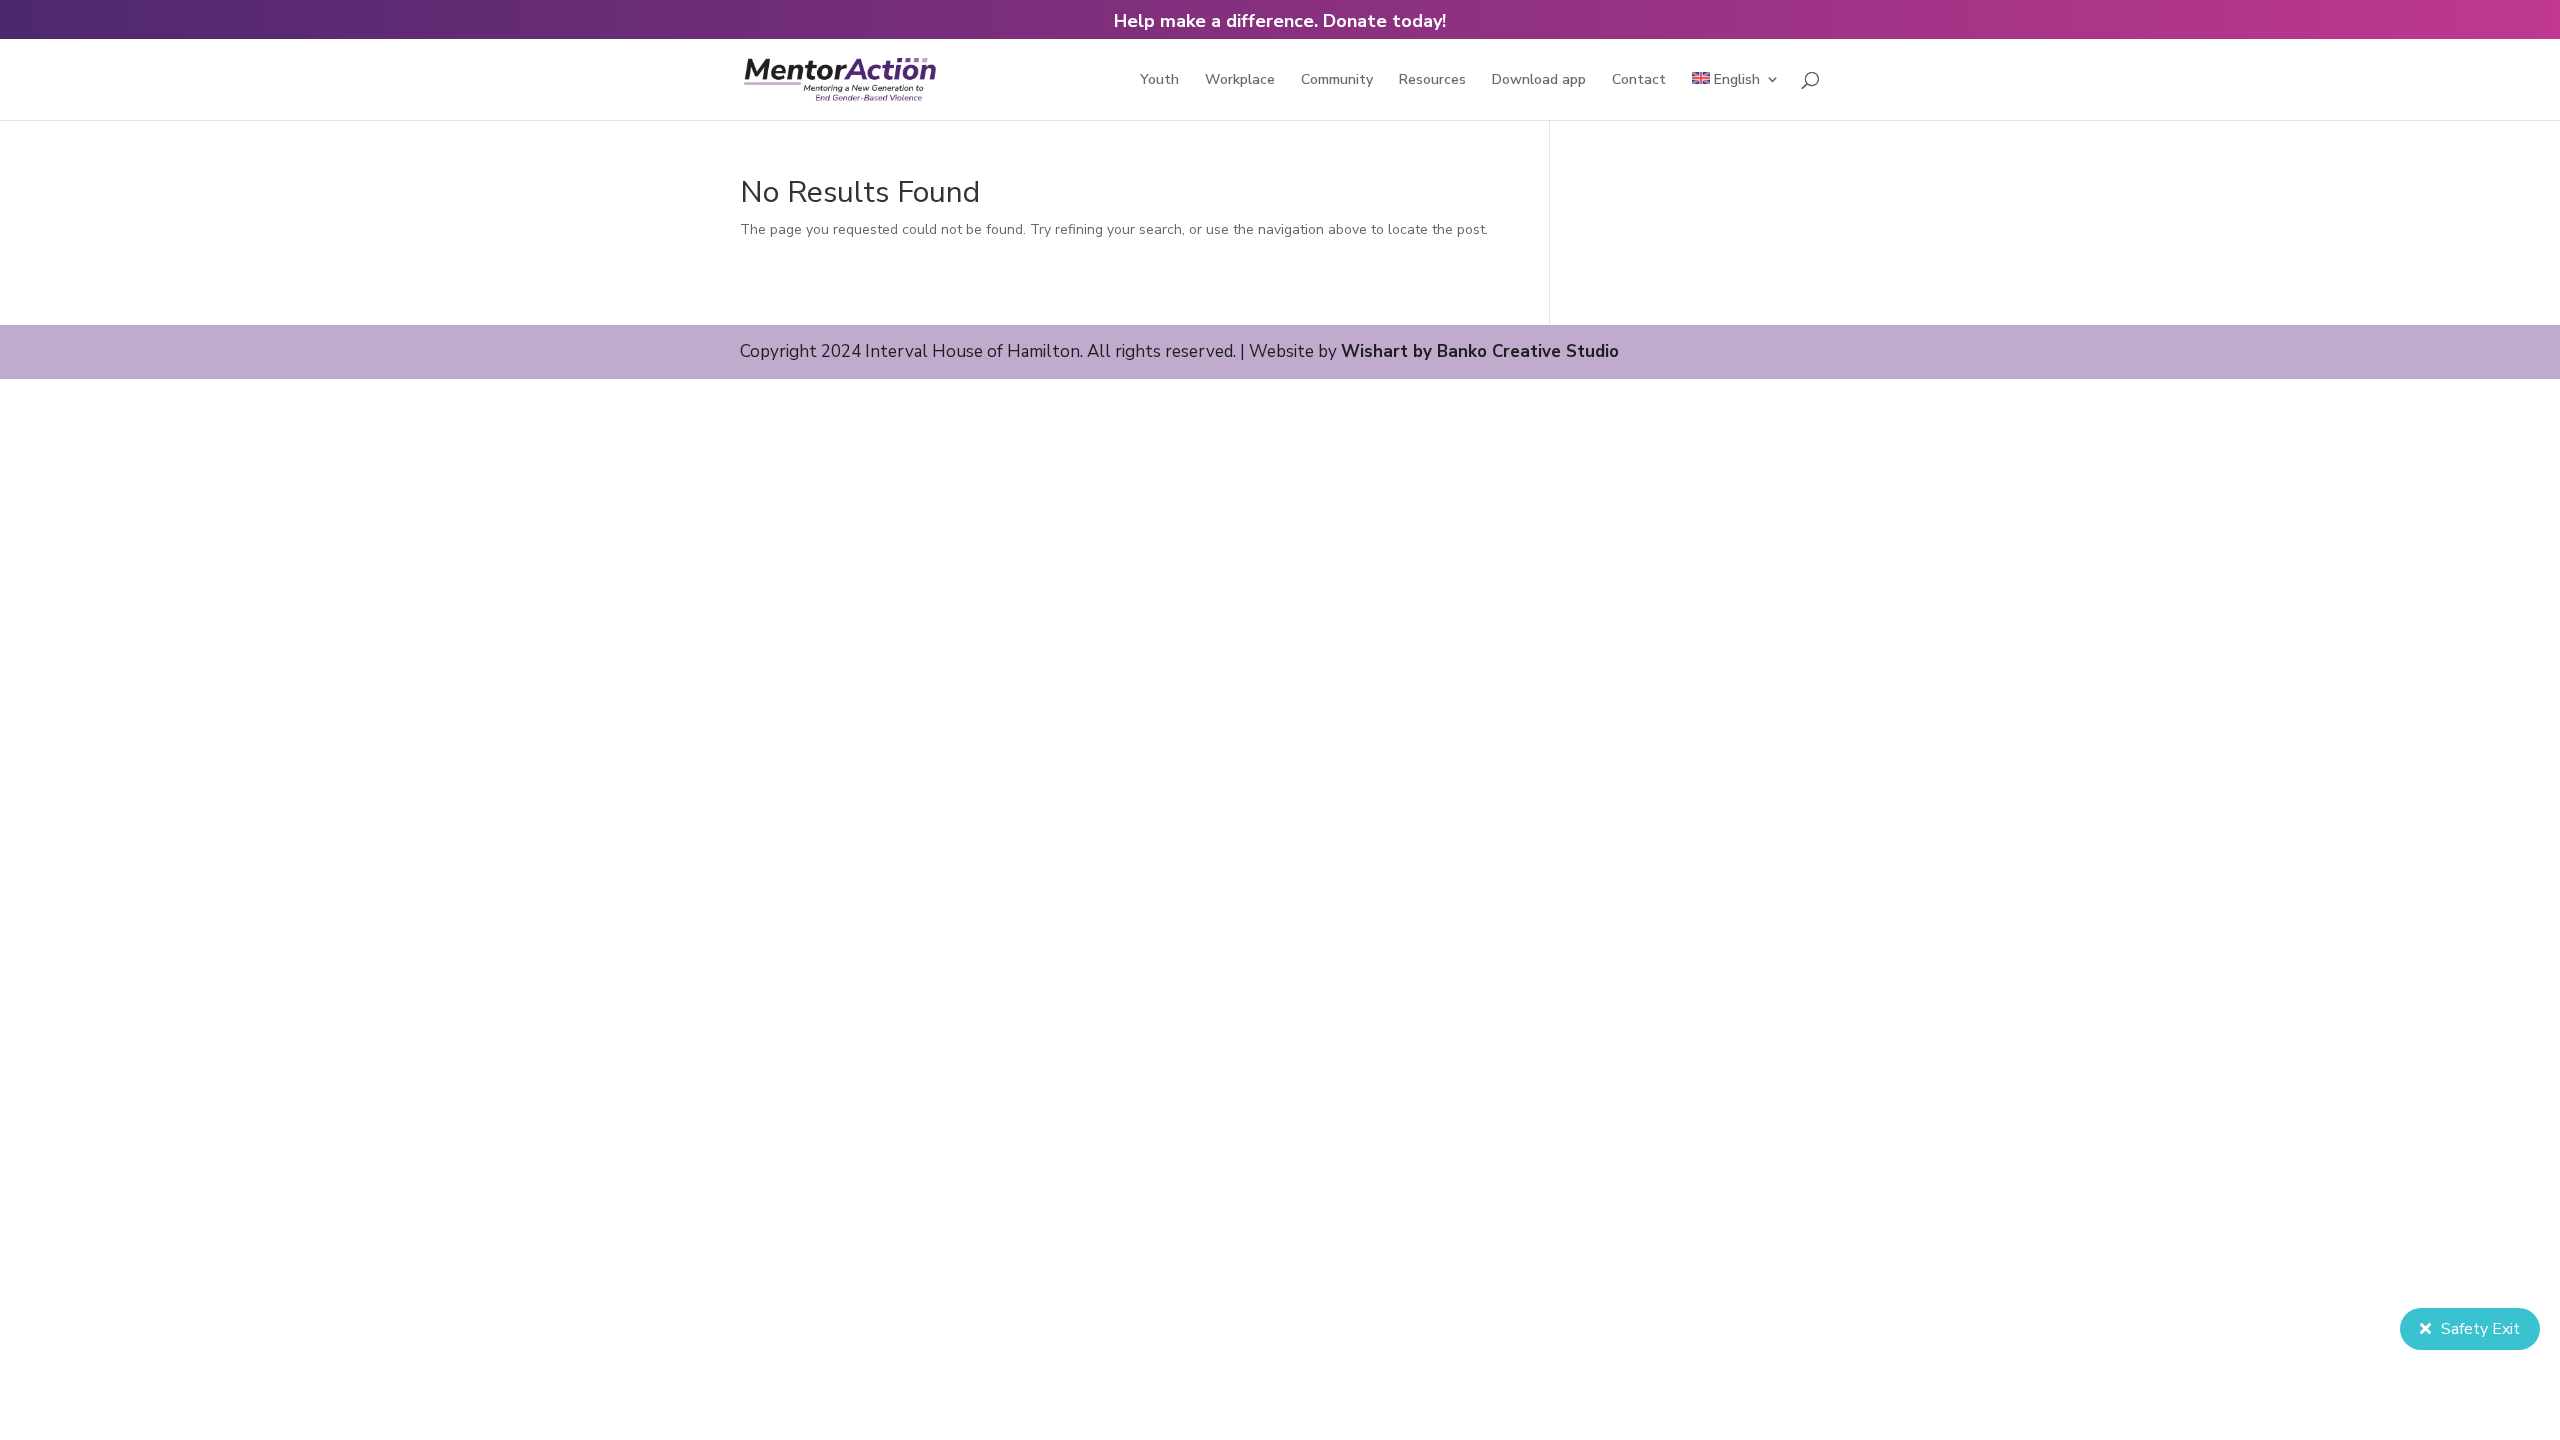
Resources (1432, 81)
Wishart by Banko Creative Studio (1480, 351)
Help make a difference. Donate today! (1280, 21)
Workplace (1240, 81)
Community (1337, 81)
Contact (1639, 81)
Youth (1159, 81)
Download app (1539, 81)
